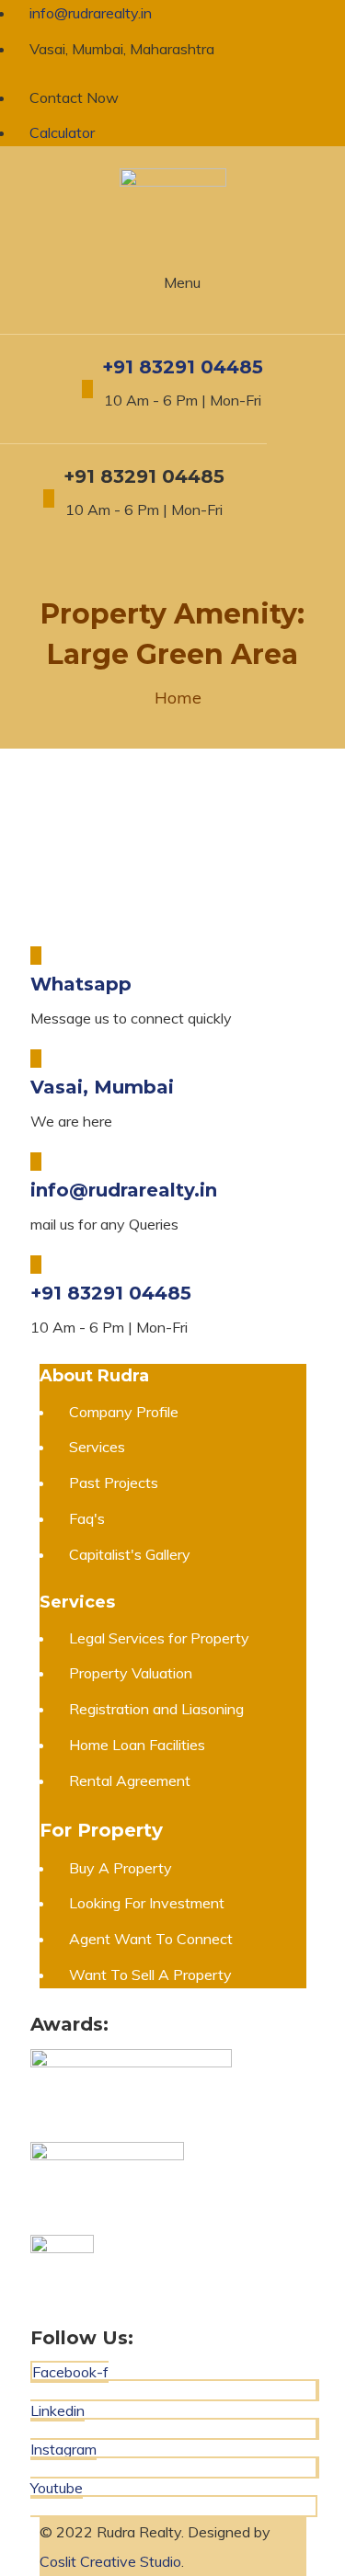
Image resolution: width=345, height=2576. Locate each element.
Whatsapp (81, 984)
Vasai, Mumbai (102, 1087)
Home (178, 698)
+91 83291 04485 (183, 367)
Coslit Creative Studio (110, 2561)
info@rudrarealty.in (124, 1190)
